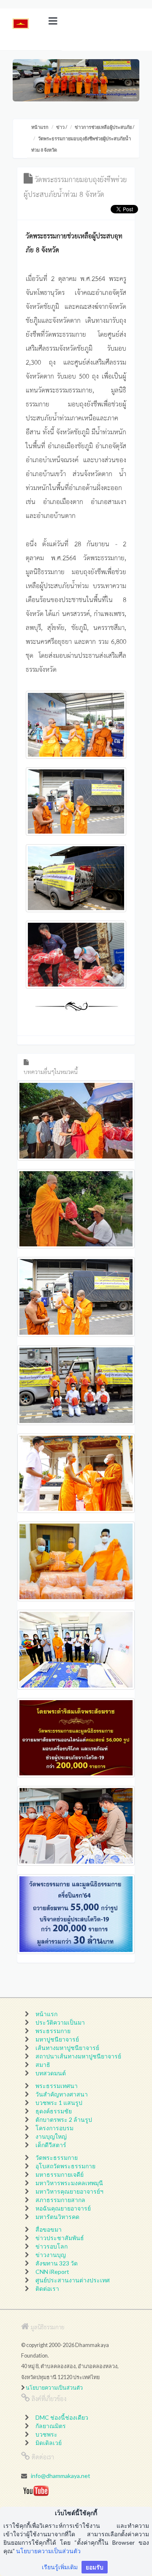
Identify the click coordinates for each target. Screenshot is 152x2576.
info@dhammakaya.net (61, 2476)
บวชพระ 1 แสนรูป (59, 2103)
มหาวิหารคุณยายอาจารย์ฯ (69, 2191)
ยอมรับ (95, 2567)
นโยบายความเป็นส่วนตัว (54, 2388)
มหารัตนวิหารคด (57, 2217)
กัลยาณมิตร (51, 2426)
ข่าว (60, 127)
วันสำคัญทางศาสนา (62, 2094)
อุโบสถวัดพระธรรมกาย (65, 2166)
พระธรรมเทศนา (57, 2086)
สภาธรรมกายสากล (60, 2200)
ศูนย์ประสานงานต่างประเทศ (73, 2280)
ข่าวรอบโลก (52, 2246)
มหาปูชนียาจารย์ (57, 2039)
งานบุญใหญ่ (51, 2136)
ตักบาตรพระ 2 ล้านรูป (64, 2119)
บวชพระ (46, 2434)
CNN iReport (52, 2272)
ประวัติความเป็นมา (60, 2022)
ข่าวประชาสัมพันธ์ (60, 2238)
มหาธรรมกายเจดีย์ (60, 2174)
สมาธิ (43, 2065)
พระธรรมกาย (53, 2031)
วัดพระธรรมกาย (57, 2158)
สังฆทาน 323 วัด (57, 2263)
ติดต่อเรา (47, 2288)
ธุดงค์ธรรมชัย (54, 2111)
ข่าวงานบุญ (51, 2255)
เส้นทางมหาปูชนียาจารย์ (67, 2048)
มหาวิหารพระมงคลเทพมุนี (69, 2183)
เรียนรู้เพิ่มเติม (60, 2567)
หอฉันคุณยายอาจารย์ (63, 2208)
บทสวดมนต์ (51, 2073)
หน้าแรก (40, 127)
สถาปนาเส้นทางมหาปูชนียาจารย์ (78, 2056)
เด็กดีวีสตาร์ (51, 2145)
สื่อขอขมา (49, 2229)
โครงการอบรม (54, 2128)
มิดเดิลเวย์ (49, 2443)
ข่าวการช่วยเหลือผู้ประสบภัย (103, 127)
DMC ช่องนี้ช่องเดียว (62, 2417)
